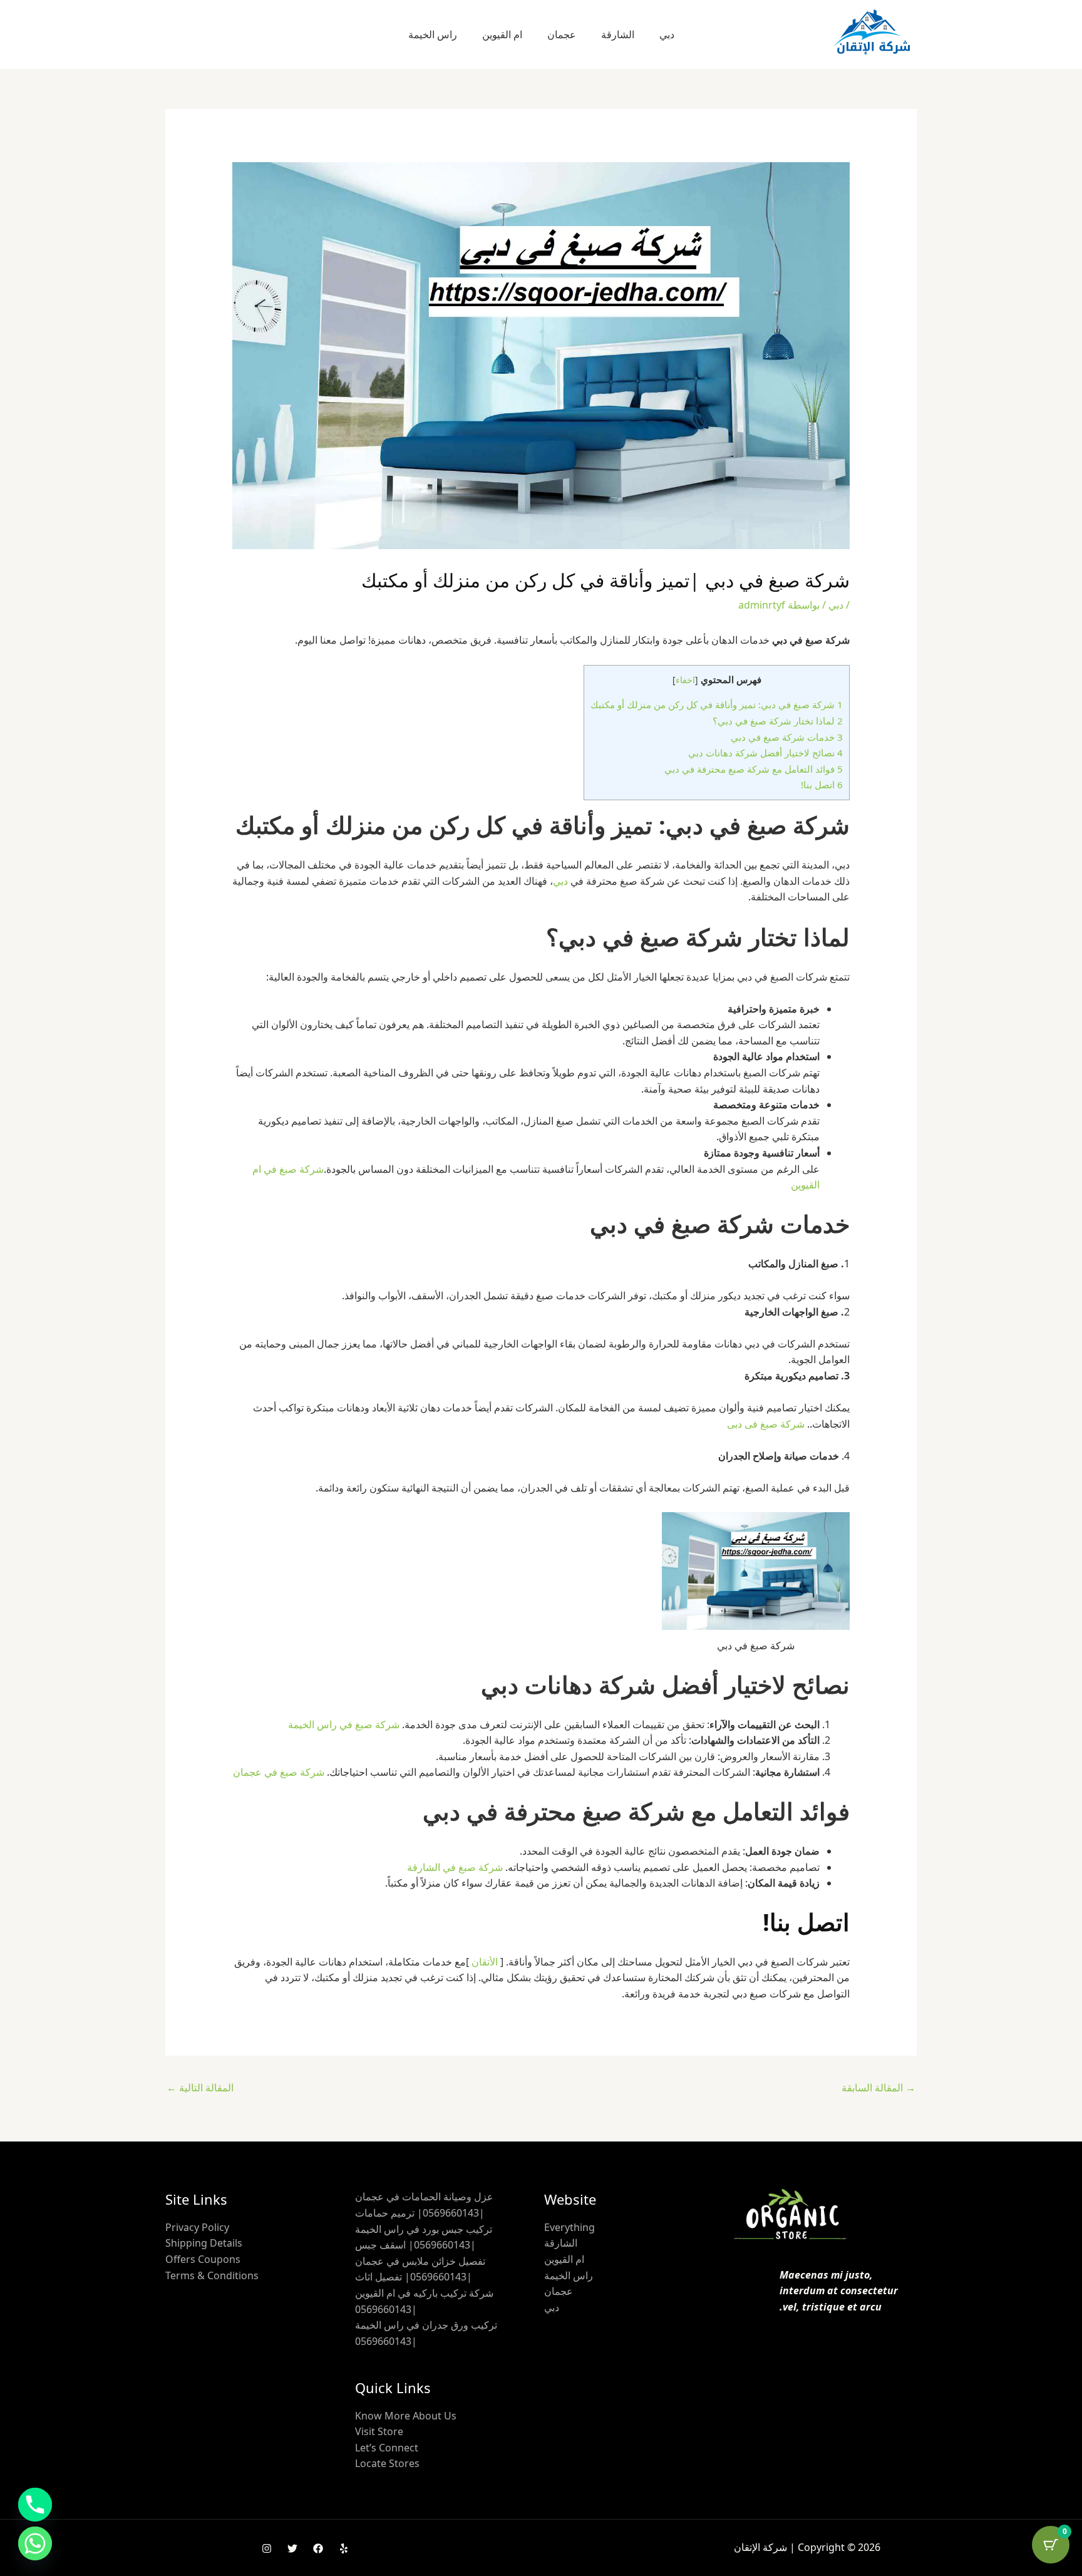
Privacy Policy (197, 2227)
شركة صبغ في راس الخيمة (344, 1724)
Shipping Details (204, 2243)
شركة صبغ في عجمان (279, 1772)
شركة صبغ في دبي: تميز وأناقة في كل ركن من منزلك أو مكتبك (717, 704)
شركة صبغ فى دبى (766, 1424)
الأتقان (485, 1962)
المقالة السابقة (878, 2088)
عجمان (562, 34)
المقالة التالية (200, 2088)
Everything (569, 2227)
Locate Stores (387, 2463)
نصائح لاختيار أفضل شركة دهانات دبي (765, 753)
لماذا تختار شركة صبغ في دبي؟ (778, 721)
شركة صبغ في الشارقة (455, 1867)
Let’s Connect (387, 2448)
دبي (667, 34)
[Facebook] (318, 2548)
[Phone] (35, 2505)
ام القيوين (502, 34)
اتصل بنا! (822, 785)
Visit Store (379, 2431)
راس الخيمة (433, 34)
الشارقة (618, 34)
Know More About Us (406, 2416)
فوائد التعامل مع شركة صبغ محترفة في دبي (754, 769)
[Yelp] (344, 2548)
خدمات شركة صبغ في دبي (787, 737)
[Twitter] (292, 2548)
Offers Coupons (203, 2259)
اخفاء (685, 680)
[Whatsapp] (35, 2543)
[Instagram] (267, 2548)
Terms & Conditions (212, 2275)
